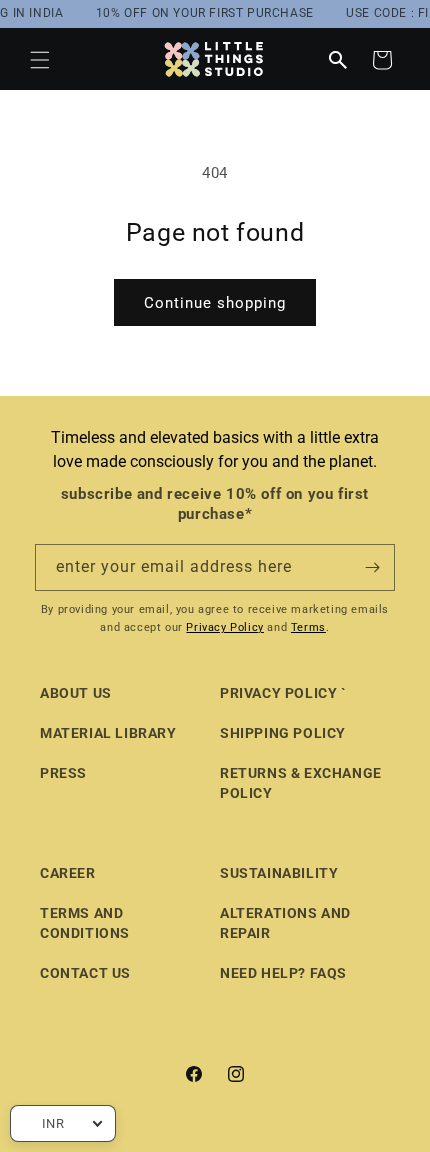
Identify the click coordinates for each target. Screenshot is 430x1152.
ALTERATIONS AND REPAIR (285, 923)
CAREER (68, 873)
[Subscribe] (372, 567)
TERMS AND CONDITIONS (85, 923)
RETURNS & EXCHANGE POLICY (301, 783)
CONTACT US (85, 973)
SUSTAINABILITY (279, 873)
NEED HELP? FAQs (283, 973)
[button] (40, 60)
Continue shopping (215, 303)
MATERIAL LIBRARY (108, 733)
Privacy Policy (224, 627)
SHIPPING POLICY (283, 733)
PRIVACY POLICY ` (283, 693)
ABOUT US (76, 693)
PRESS (63, 773)
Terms (308, 627)
